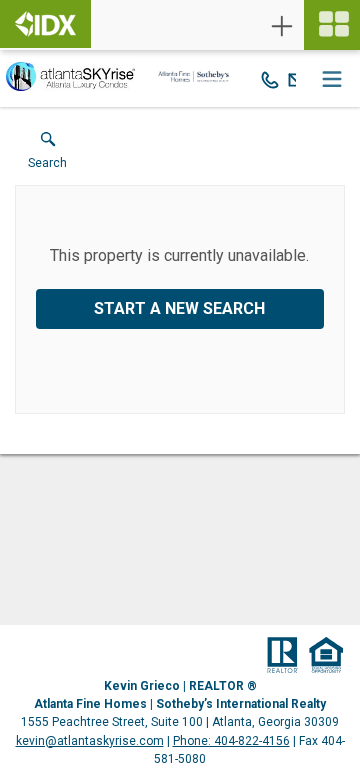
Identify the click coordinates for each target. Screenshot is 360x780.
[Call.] (270, 79)
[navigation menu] (332, 25)
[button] (47, 155)
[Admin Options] (282, 26)
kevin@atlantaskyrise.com (90, 741)
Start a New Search (179, 308)
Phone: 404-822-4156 (231, 741)
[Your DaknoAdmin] (45, 24)
